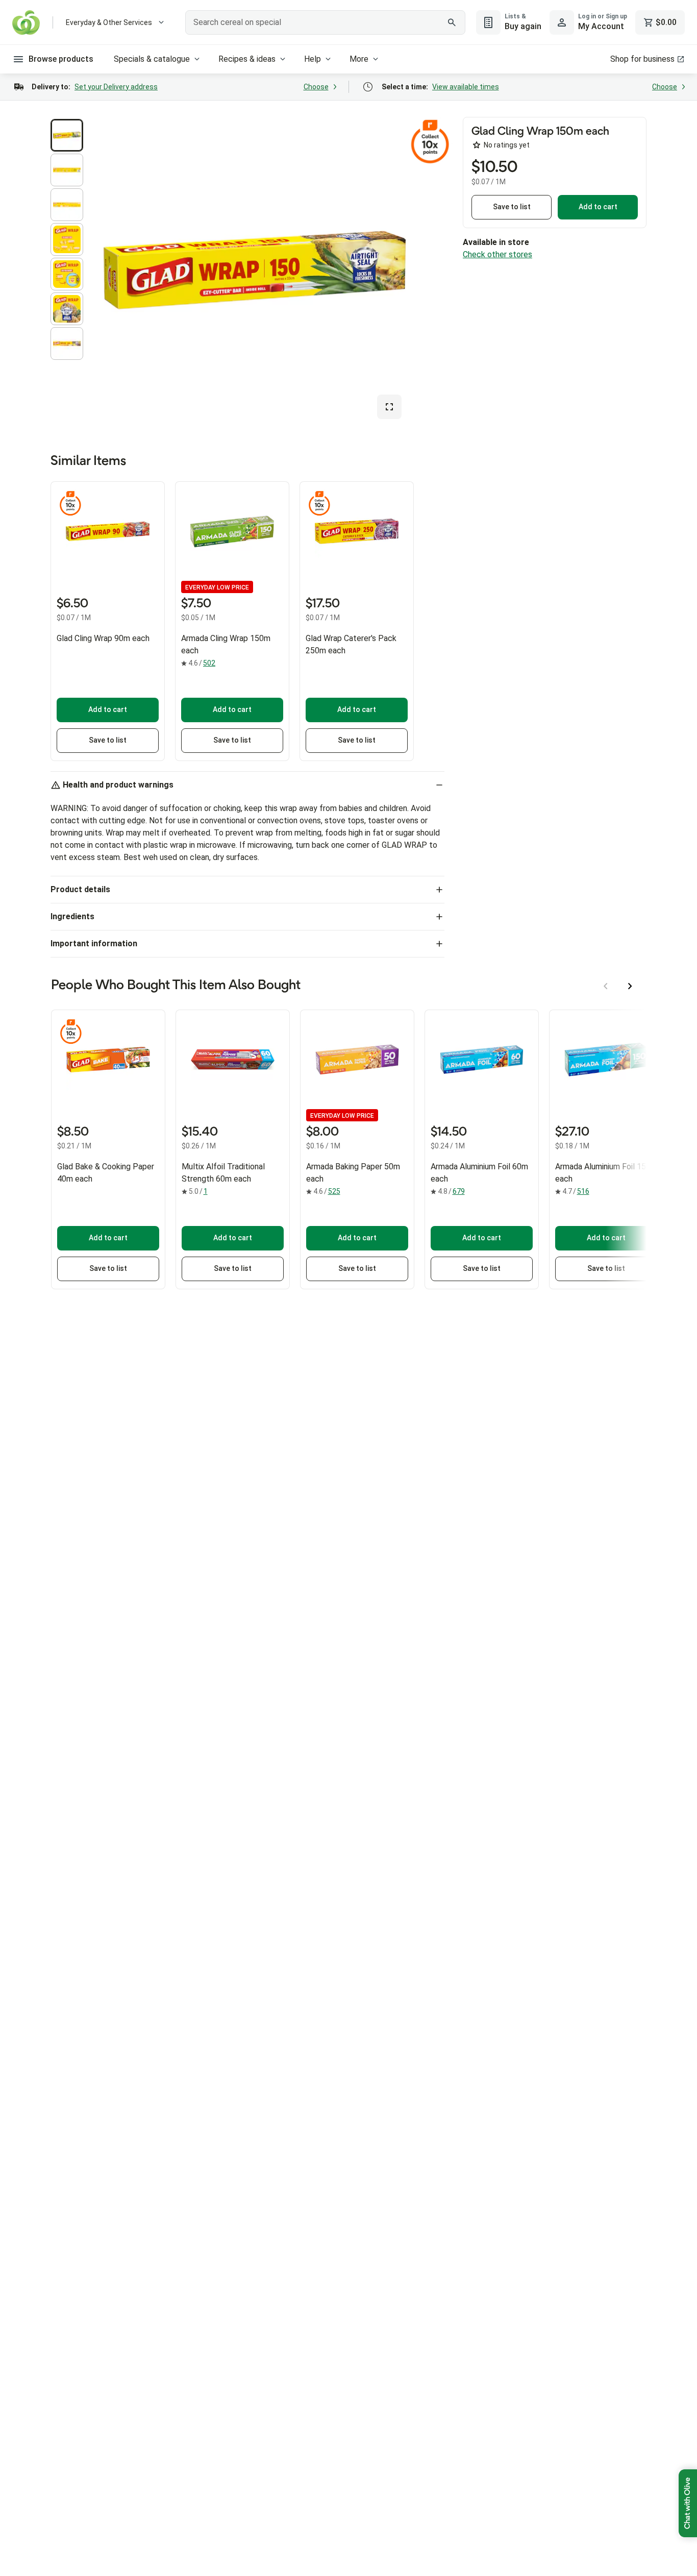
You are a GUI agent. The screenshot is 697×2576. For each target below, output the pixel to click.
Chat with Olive (688, 2503)
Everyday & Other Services (109, 22)
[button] (67, 135)
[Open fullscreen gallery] (389, 407)
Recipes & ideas (247, 59)
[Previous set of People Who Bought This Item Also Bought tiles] (606, 986)
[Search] (452, 22)
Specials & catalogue (152, 59)
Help (313, 59)
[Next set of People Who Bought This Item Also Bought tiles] (630, 986)
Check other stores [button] (497, 254)
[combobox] (325, 22)
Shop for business (642, 59)
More (359, 59)
